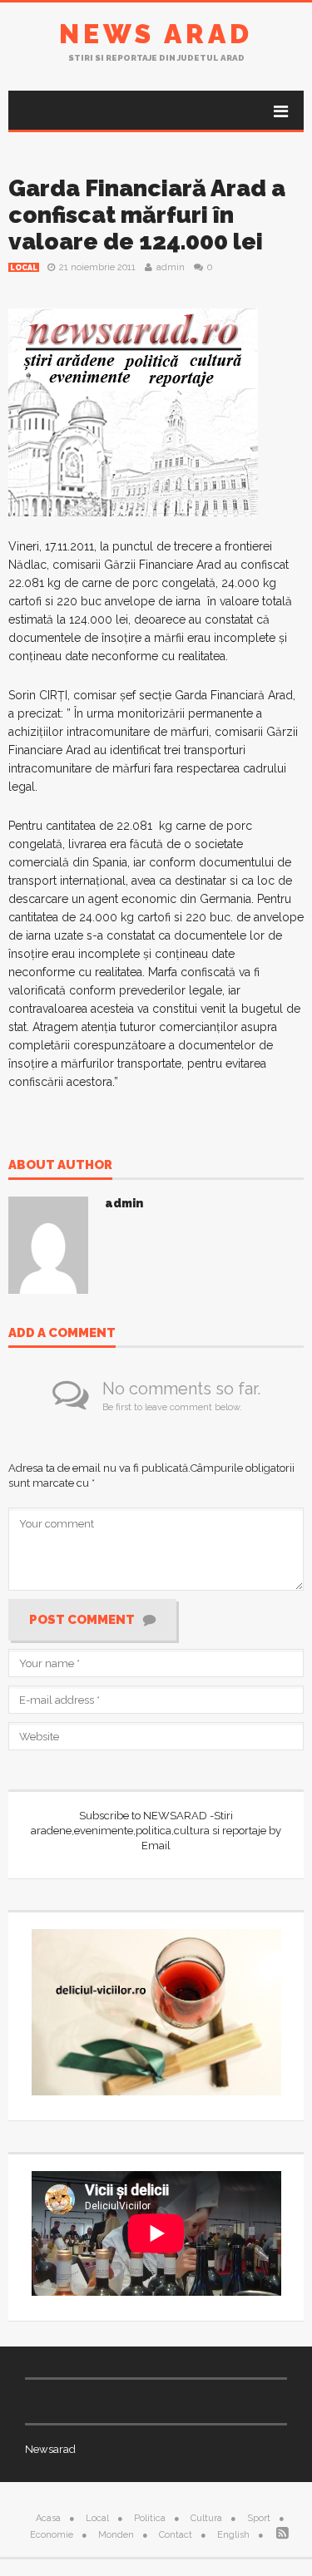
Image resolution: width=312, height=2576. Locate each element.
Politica (150, 2518)
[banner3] (133, 412)
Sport (259, 2518)
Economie (52, 2535)
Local (24, 268)
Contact (176, 2535)
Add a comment (62, 1334)
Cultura (206, 2518)
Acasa (48, 2518)
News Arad (156, 34)
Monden (116, 2535)
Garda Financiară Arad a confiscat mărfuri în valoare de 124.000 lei (147, 215)
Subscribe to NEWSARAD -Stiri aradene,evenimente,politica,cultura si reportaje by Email (156, 1831)
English (233, 2535)
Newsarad (50, 2449)
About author (60, 1166)
